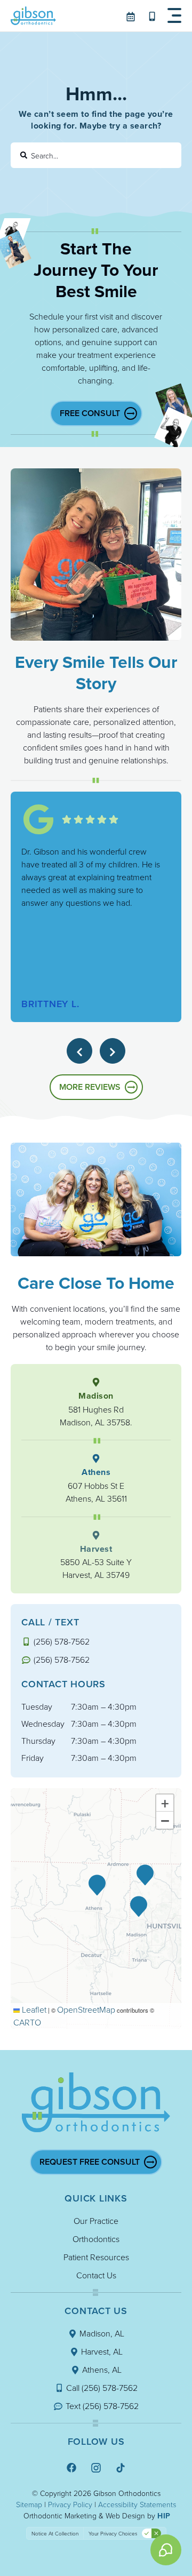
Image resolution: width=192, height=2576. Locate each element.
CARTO (27, 2022)
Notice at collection (55, 2533)
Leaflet (33, 2009)
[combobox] (96, 155)
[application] (96, 1908)
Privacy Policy (70, 2504)
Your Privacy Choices (113, 2533)
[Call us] (153, 16)
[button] (174, 16)
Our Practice (96, 2221)
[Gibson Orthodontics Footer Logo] (96, 2102)
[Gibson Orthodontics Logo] (33, 16)
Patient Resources (96, 2257)
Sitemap (29, 2504)
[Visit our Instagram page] (96, 2467)
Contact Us (96, 2275)
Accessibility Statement (135, 2504)
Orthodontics (96, 2239)
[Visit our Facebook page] (71, 2467)
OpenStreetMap (86, 2009)
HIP (164, 2516)
